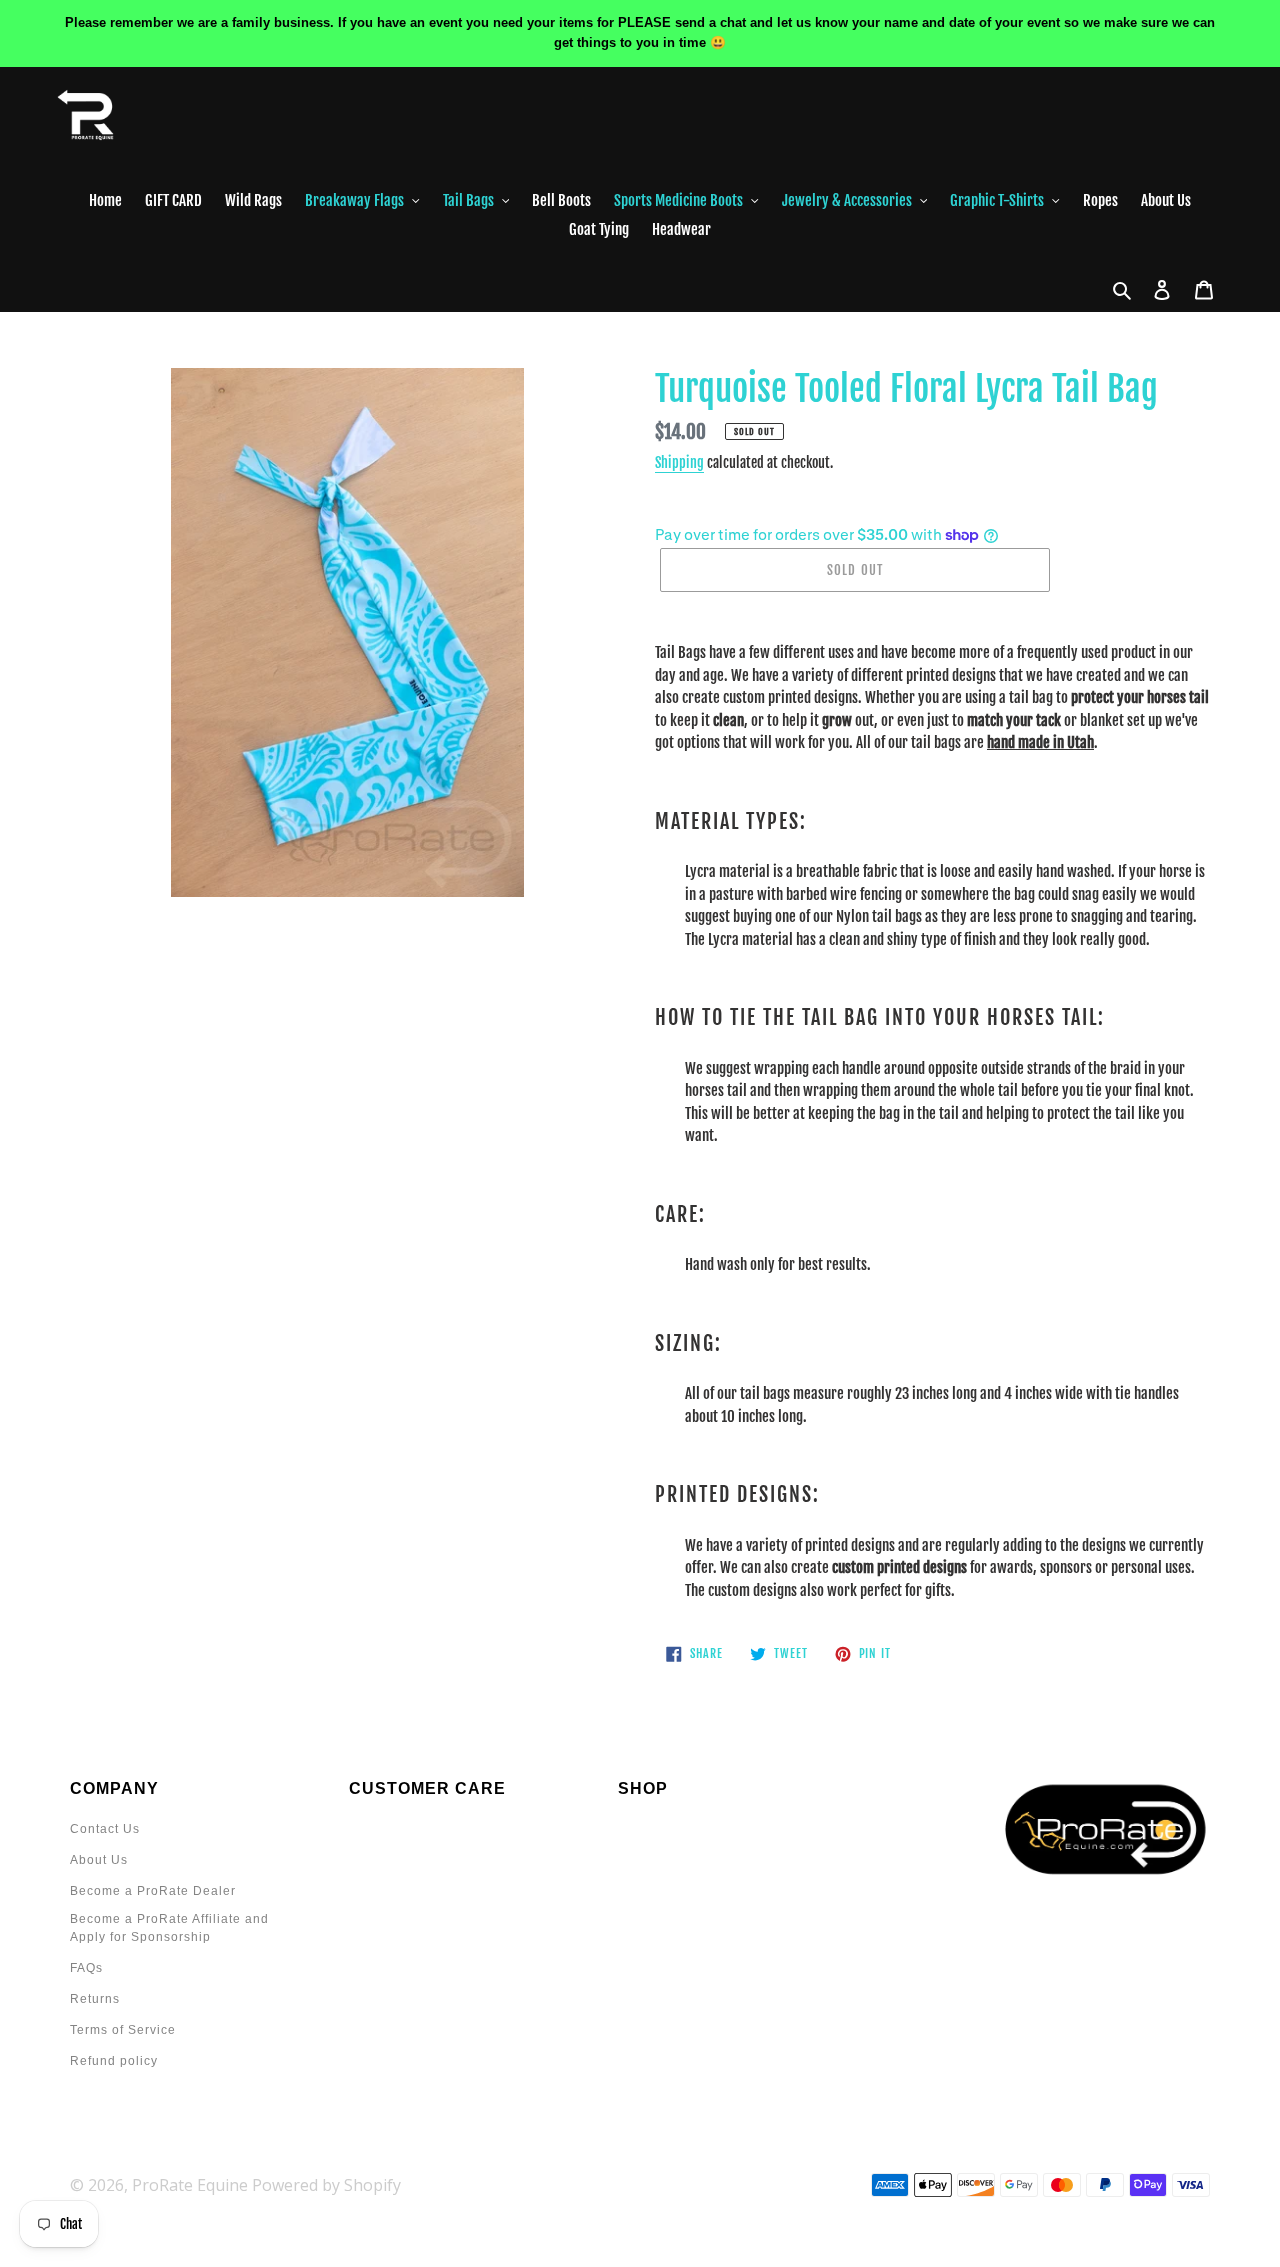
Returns (95, 1999)
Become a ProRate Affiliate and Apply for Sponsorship (169, 1928)
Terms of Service (123, 2030)
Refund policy (114, 2061)
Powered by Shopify (326, 2185)
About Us (99, 1860)
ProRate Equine (190, 2185)
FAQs (86, 1968)
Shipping (679, 462)
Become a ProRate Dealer (153, 1891)
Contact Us (105, 1829)
